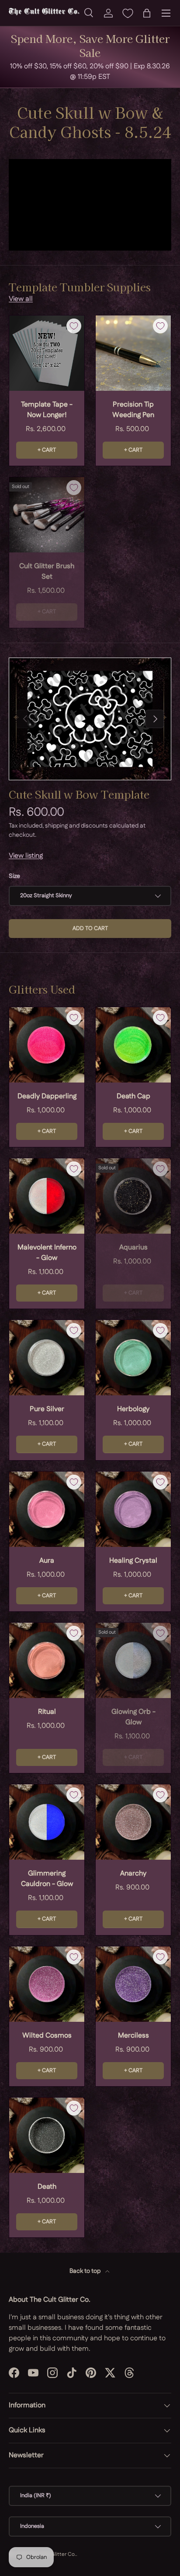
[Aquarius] (133, 1196)
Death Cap (133, 1096)
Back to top (86, 2271)
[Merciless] (133, 1984)
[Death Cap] (133, 1045)
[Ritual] (47, 1660)
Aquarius (133, 1247)
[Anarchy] (133, 1822)
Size (14, 876)
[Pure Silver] (47, 1358)
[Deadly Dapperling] (47, 1045)
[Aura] (47, 1509)
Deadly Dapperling (47, 1096)
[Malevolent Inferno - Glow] (47, 1196)
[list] (90, 719)
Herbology (133, 1409)
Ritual (47, 1712)
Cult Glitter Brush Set (47, 571)
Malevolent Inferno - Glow (47, 1253)
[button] (147, 13)
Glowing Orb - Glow (133, 1717)
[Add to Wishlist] (74, 326)
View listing (26, 856)
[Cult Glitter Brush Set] (47, 515)
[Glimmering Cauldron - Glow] (47, 1822)
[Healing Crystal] (133, 1509)
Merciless (133, 2036)
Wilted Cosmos (47, 2036)
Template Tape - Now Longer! (47, 410)
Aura (47, 1561)
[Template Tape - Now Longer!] (47, 353)
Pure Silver (47, 1409)
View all (21, 299)
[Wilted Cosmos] (47, 1984)
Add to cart (90, 928)
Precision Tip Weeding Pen (133, 410)
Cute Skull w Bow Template (79, 794)
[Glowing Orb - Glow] (133, 1660)
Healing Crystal (133, 1561)
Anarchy (133, 1874)
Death (47, 2187)
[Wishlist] (128, 13)
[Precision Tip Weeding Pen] (133, 353)
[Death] (47, 2135)
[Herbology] (133, 1358)
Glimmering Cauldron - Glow (47, 1879)
